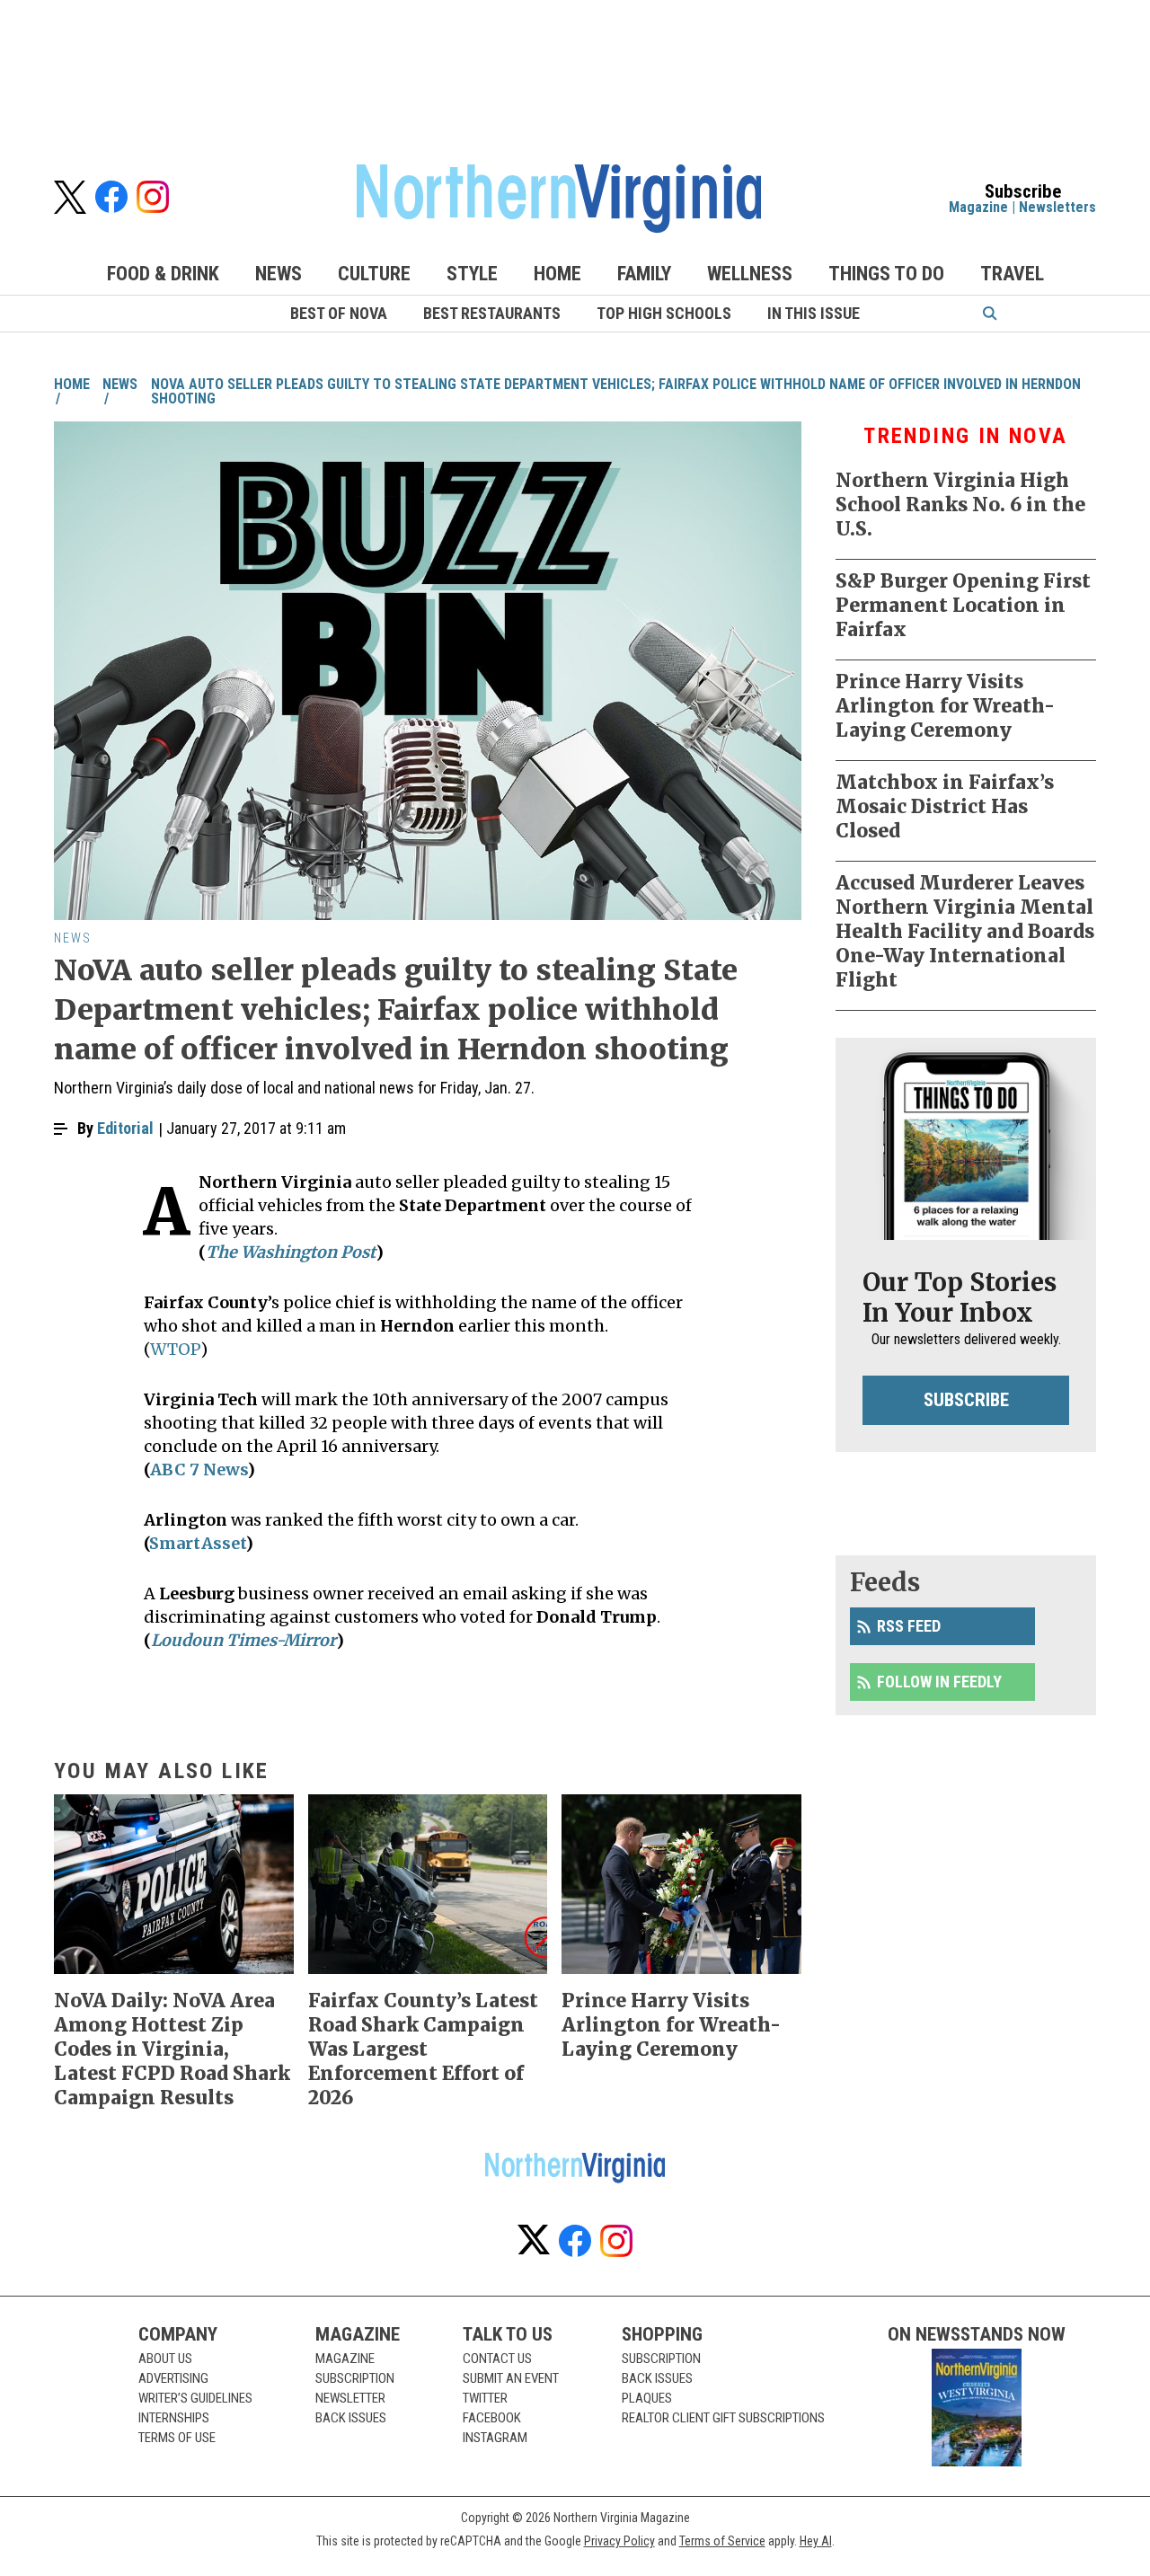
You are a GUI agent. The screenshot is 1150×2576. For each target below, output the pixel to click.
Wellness (750, 274)
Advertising (173, 2378)
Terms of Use (177, 2438)
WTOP (175, 1349)
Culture (374, 274)
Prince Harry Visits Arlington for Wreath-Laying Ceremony (945, 706)
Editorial (125, 1128)
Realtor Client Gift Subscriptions (723, 2418)
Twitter (485, 2398)
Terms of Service (722, 2541)
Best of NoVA (339, 313)
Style (472, 274)
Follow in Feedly (939, 1682)
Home (557, 274)
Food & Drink (163, 274)
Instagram (495, 2438)
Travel (1012, 274)
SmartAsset (197, 1543)
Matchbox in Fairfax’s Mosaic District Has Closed (945, 806)
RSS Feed (909, 1626)
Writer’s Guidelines (195, 2398)
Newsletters (1057, 207)
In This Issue (814, 313)
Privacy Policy (619, 2541)
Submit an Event (511, 2378)
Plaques (647, 2398)
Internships (174, 2418)
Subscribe (966, 1400)
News (279, 274)
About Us (165, 2359)
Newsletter (350, 2398)
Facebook (492, 2418)
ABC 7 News (199, 1469)
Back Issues (351, 2418)
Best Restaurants (492, 313)
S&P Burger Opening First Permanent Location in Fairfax (963, 605)
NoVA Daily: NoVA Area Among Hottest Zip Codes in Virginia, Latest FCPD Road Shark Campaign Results (172, 2049)
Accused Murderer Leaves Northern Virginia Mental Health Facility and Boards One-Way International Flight (965, 931)
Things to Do (886, 274)
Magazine (978, 207)
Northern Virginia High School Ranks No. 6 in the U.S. (960, 505)
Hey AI (816, 2541)
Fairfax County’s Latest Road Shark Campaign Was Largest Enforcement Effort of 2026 (423, 2049)
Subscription (355, 2378)
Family (644, 274)
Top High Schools (664, 313)
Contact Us (497, 2359)
